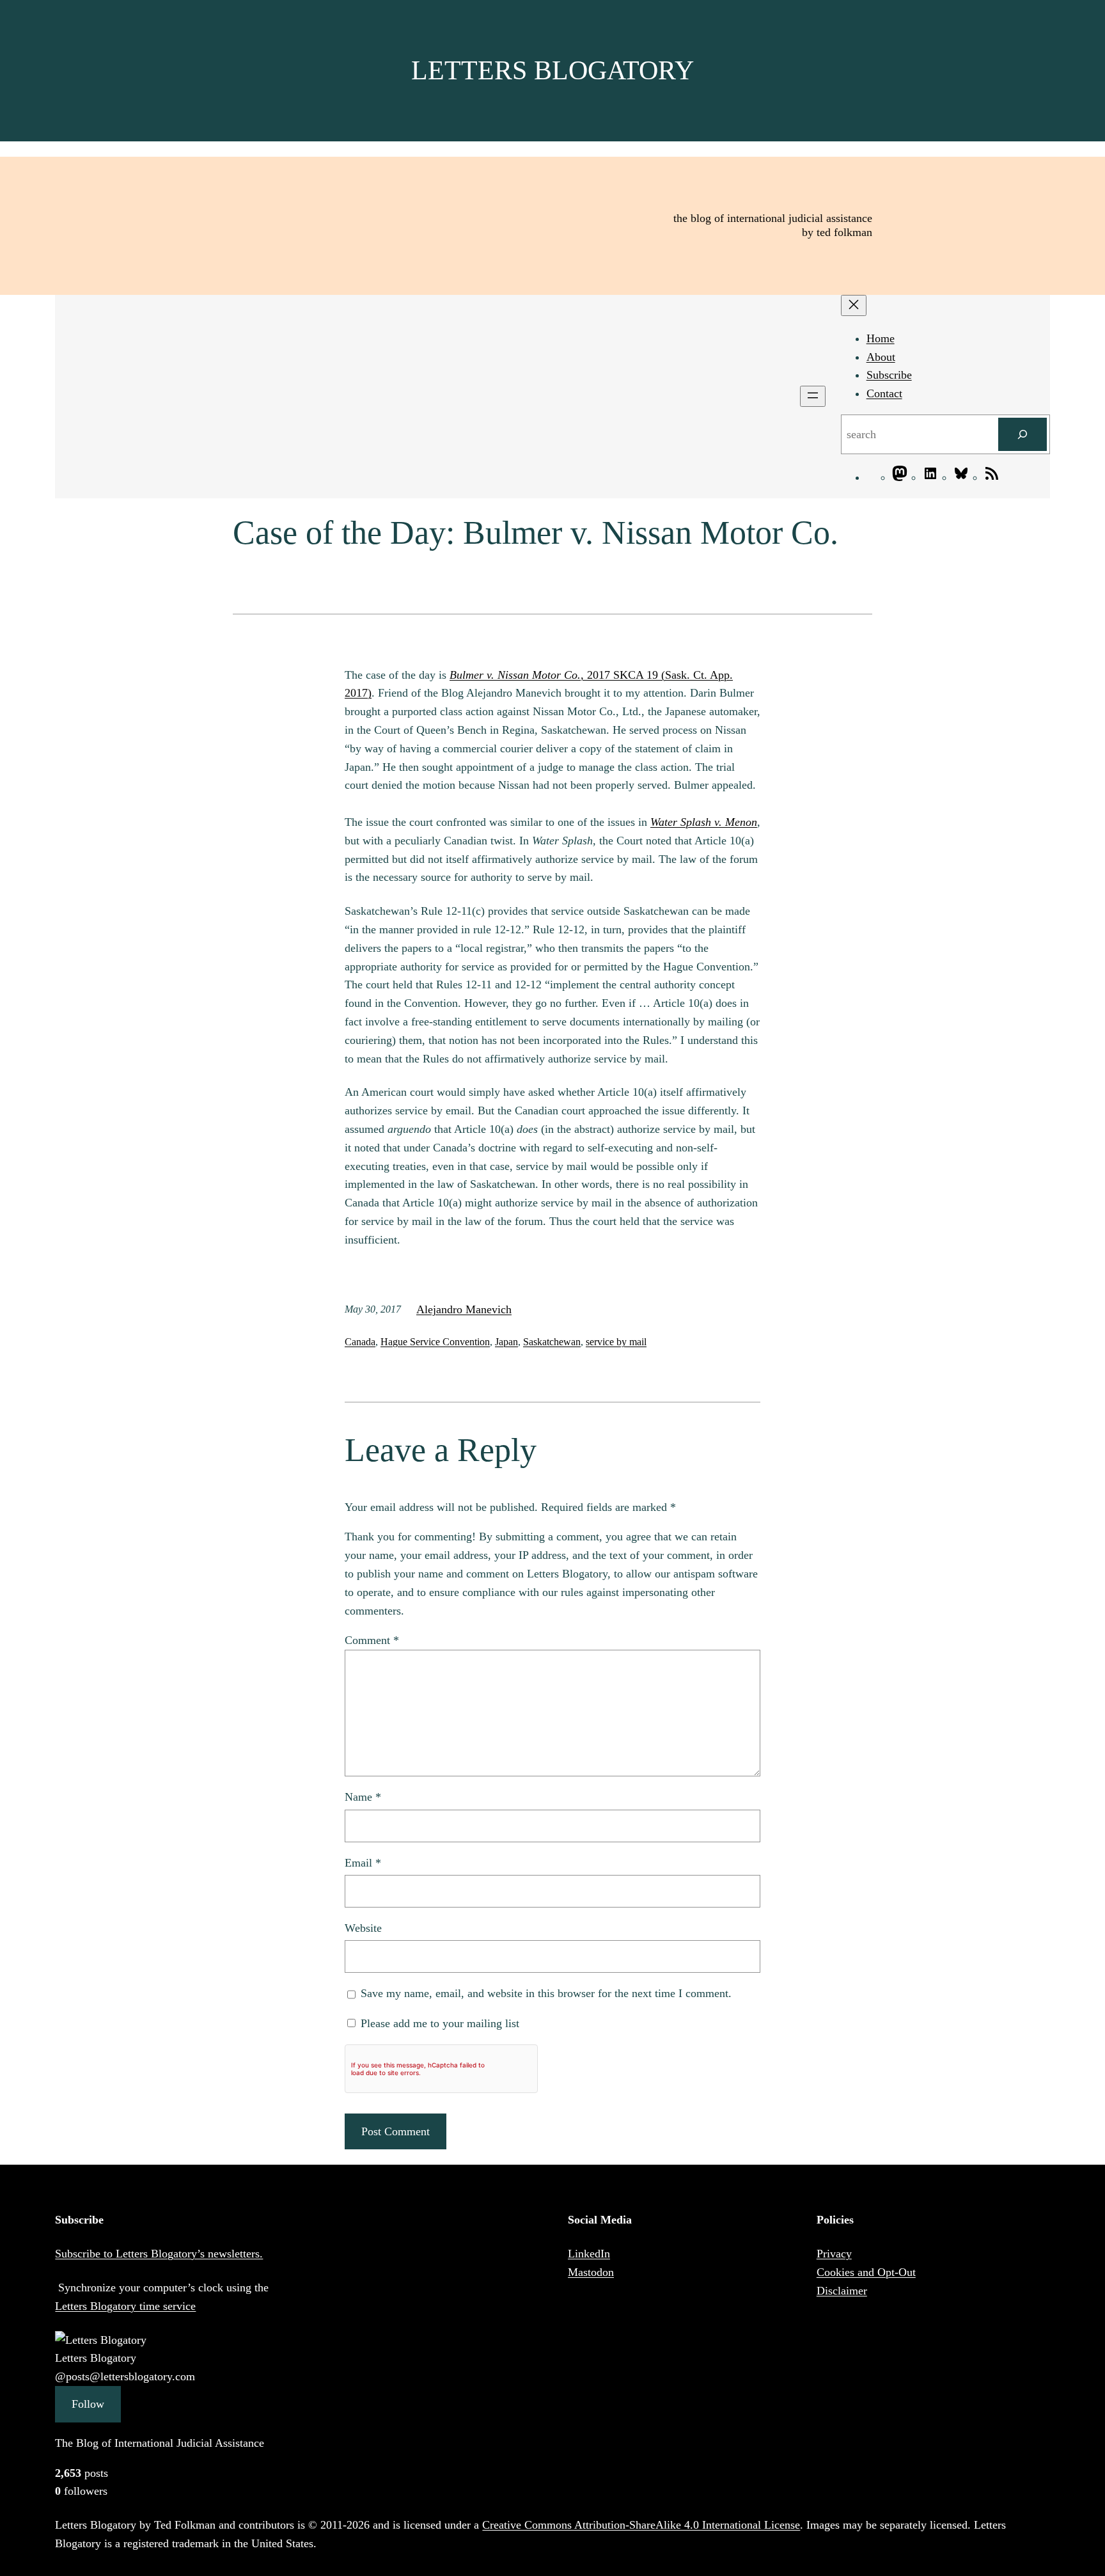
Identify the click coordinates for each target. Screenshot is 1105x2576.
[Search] (1023, 434)
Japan (506, 1342)
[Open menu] (813, 396)
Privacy (834, 2254)
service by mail (616, 1342)
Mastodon (591, 2272)
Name (363, 1797)
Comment (372, 1640)
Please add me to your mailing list (438, 2023)
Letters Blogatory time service (125, 2306)
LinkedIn (589, 2254)
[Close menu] (854, 305)
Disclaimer (842, 2291)
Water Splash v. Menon (704, 822)
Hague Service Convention (435, 1342)
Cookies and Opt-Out (866, 2272)
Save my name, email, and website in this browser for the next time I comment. (546, 1993)
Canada (360, 1342)
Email (363, 1863)
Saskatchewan (552, 1342)
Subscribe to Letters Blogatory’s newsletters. (159, 2254)
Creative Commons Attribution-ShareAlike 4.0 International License (641, 2525)
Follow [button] (88, 2404)
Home (881, 338)
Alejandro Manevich (464, 1309)
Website (363, 1928)
